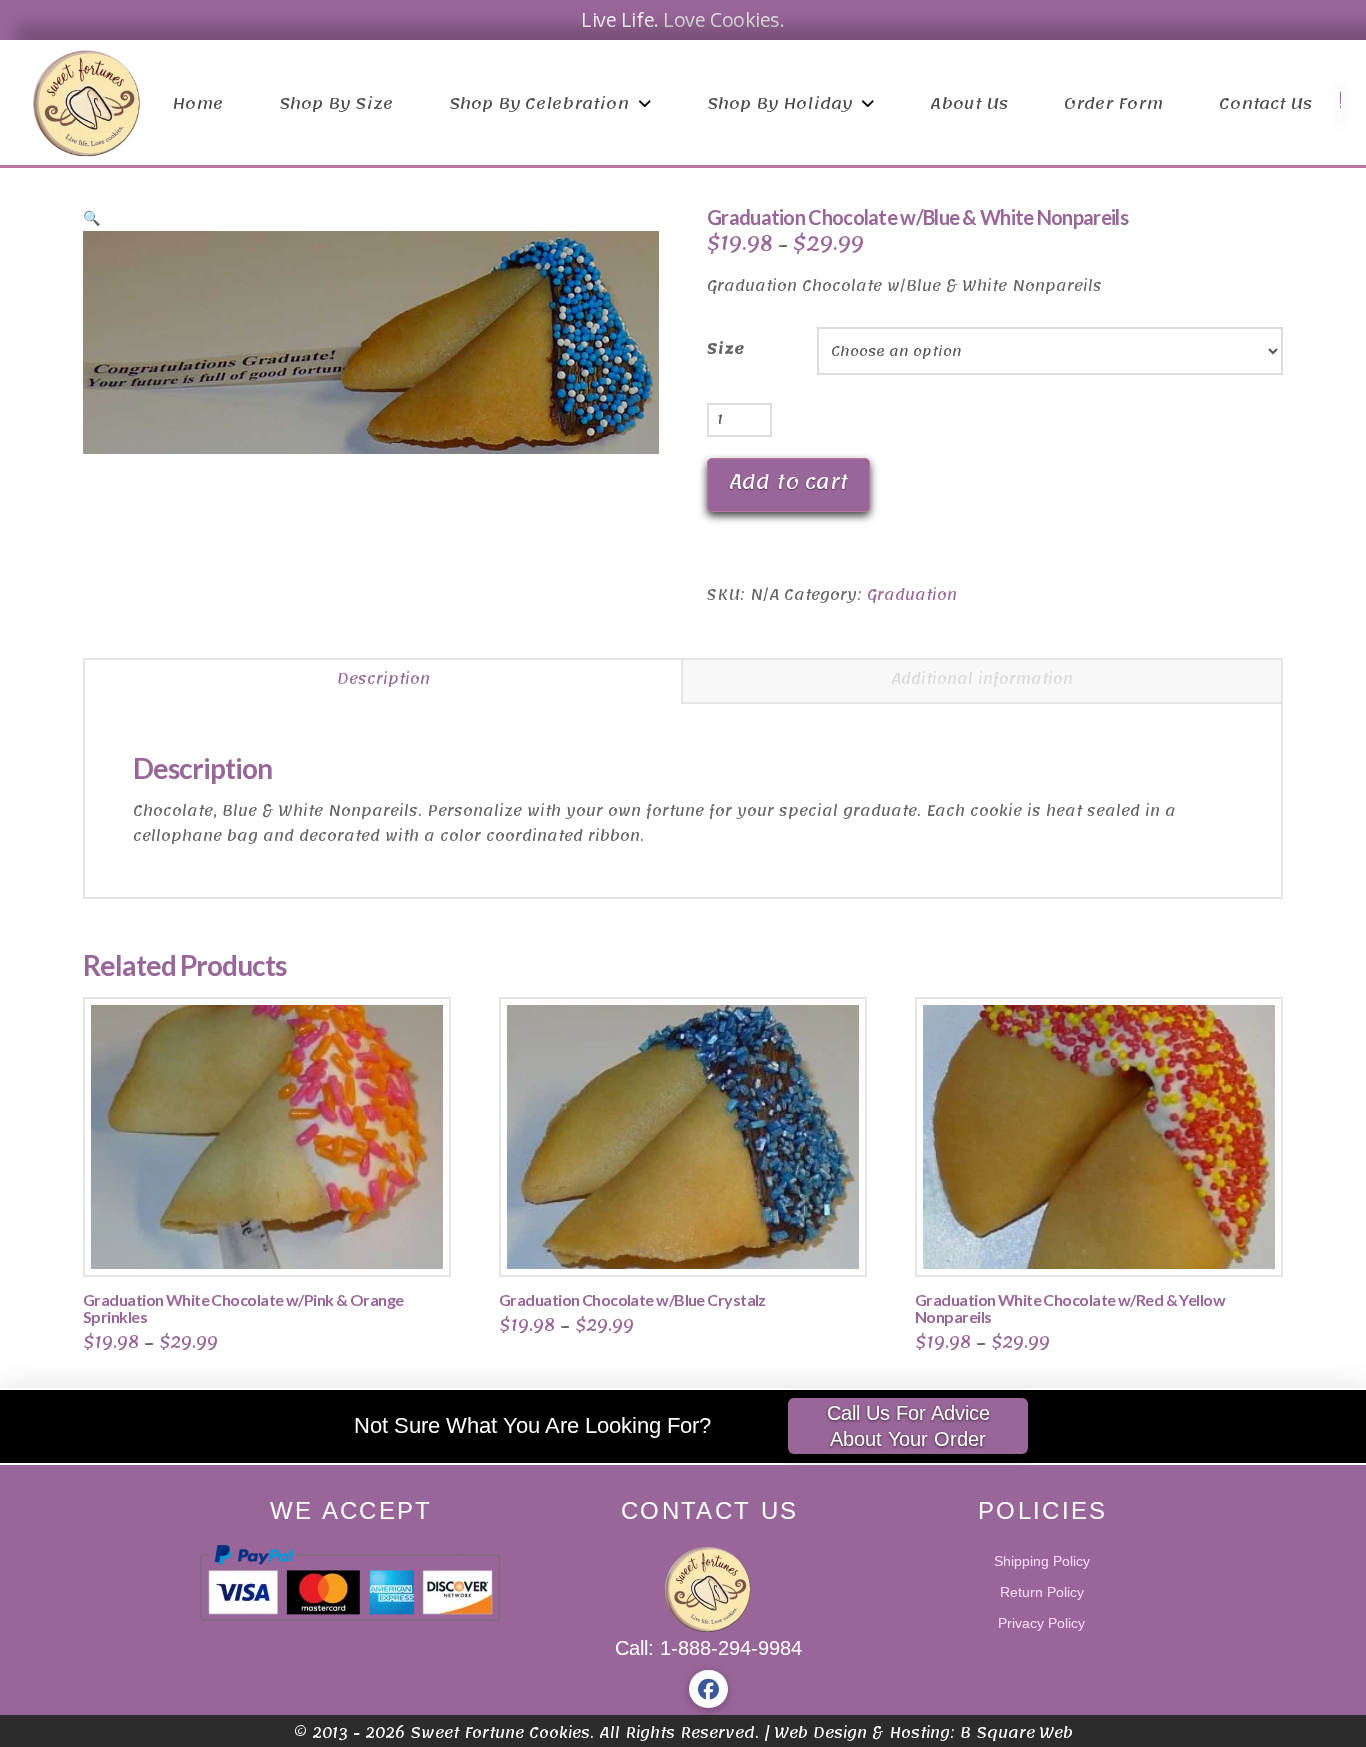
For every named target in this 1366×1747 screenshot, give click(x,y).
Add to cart (788, 482)
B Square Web (1016, 1733)
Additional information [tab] (982, 679)
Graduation (912, 595)
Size (725, 349)
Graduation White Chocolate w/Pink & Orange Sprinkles (243, 1308)
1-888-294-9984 (731, 1648)
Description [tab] (383, 679)
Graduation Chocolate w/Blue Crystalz (632, 1299)
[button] (91, 218)
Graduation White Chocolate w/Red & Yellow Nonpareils (1070, 1308)
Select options (273, 1240)
